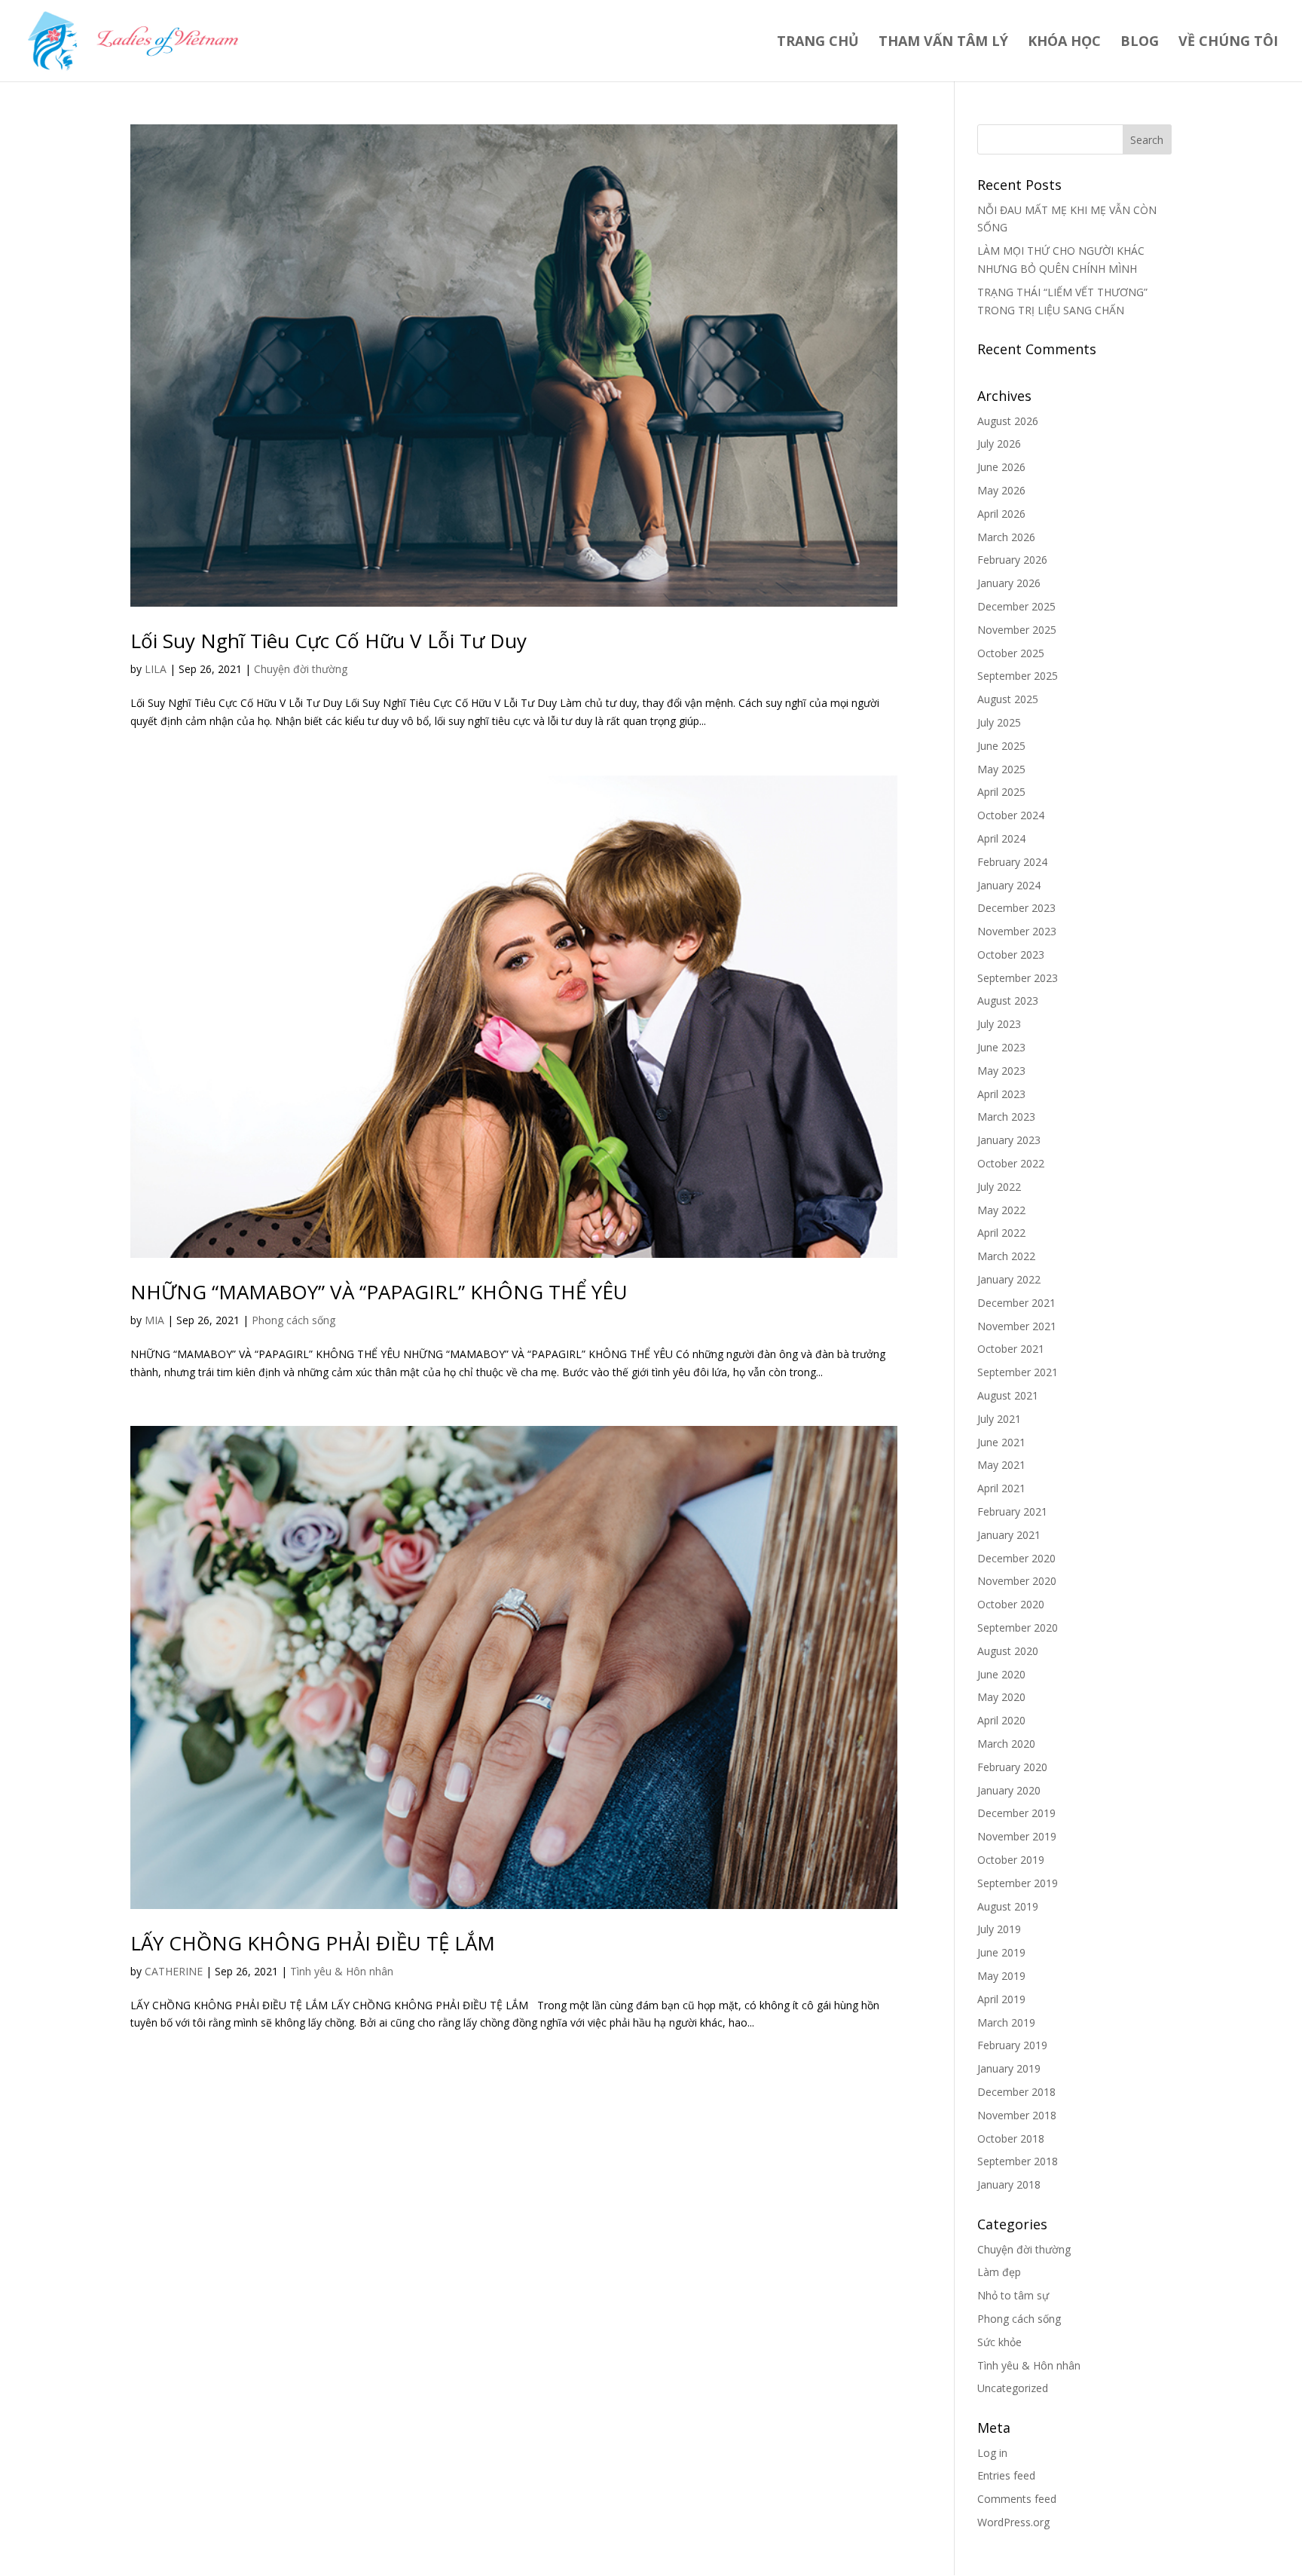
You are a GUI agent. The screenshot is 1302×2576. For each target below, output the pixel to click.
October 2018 (1011, 2139)
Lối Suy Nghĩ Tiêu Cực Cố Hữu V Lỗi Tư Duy (329, 641)
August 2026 (1008, 421)
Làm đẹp (999, 2272)
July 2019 (999, 1929)
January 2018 (1009, 2184)
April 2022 (1001, 1233)
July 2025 (999, 722)
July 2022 (999, 1187)
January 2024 (1009, 885)
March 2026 (1006, 537)
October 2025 (1011, 653)
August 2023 (1008, 1000)
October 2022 (1011, 1163)
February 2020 (1012, 1767)
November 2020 (1017, 1581)
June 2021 (1001, 1442)
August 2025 (1008, 699)
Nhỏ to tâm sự (1013, 2295)
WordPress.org (1013, 2522)
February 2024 (1012, 862)
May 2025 (1001, 769)
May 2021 (1001, 1465)
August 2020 (1008, 1651)
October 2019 (1011, 1860)
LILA (156, 669)
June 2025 (1001, 746)
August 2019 (1008, 1906)
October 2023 (1011, 955)
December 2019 (1016, 1813)
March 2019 (1006, 2022)
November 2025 (1017, 630)
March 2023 (1006, 1117)
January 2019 (1009, 2068)
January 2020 (1009, 1790)
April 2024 (1001, 838)
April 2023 (1001, 1094)
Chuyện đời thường (301, 669)
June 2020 (1001, 1674)
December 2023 (1016, 908)
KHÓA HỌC (1064, 43)
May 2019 (1001, 1976)
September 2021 (1018, 1372)
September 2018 (1018, 2161)
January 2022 (1009, 1279)
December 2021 (1016, 1303)
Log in (992, 2453)
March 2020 (1006, 1744)
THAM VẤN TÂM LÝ (943, 43)
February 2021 (1012, 1511)
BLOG (1140, 43)
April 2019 (1001, 1999)
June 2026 (1001, 467)
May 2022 (1001, 1210)
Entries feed (1006, 2475)
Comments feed (1017, 2499)
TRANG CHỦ (818, 43)
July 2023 (999, 1024)
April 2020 (1001, 1720)
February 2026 (1012, 560)
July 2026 (999, 444)
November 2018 (1017, 2115)
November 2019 (1017, 1836)
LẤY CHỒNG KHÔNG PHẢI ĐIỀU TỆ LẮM (313, 1943)
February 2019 (1012, 2045)
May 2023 (1001, 1071)
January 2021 (1009, 1535)
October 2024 (1011, 815)
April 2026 (1001, 514)
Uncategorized (1013, 2388)
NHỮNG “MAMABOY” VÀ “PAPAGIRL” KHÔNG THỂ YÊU (379, 1292)
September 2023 (1018, 978)
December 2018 (1016, 2092)
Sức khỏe (999, 2342)
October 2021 (1011, 1349)
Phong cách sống (293, 1320)
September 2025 (1018, 676)
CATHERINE (174, 1971)
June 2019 (1001, 1952)
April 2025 (1001, 792)
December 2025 (1016, 606)
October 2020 (1011, 1604)
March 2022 (1006, 1256)
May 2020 (1001, 1697)
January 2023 (1009, 1140)
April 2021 (1001, 1488)
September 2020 (1018, 1628)
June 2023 (1001, 1047)
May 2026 (1001, 490)
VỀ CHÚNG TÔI (1228, 43)
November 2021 (1017, 1326)
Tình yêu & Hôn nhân (342, 1971)
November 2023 (1017, 931)
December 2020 (1016, 1558)
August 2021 (1008, 1395)
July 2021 (999, 1419)
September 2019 (1018, 1883)
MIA (154, 1320)
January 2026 (1009, 583)
